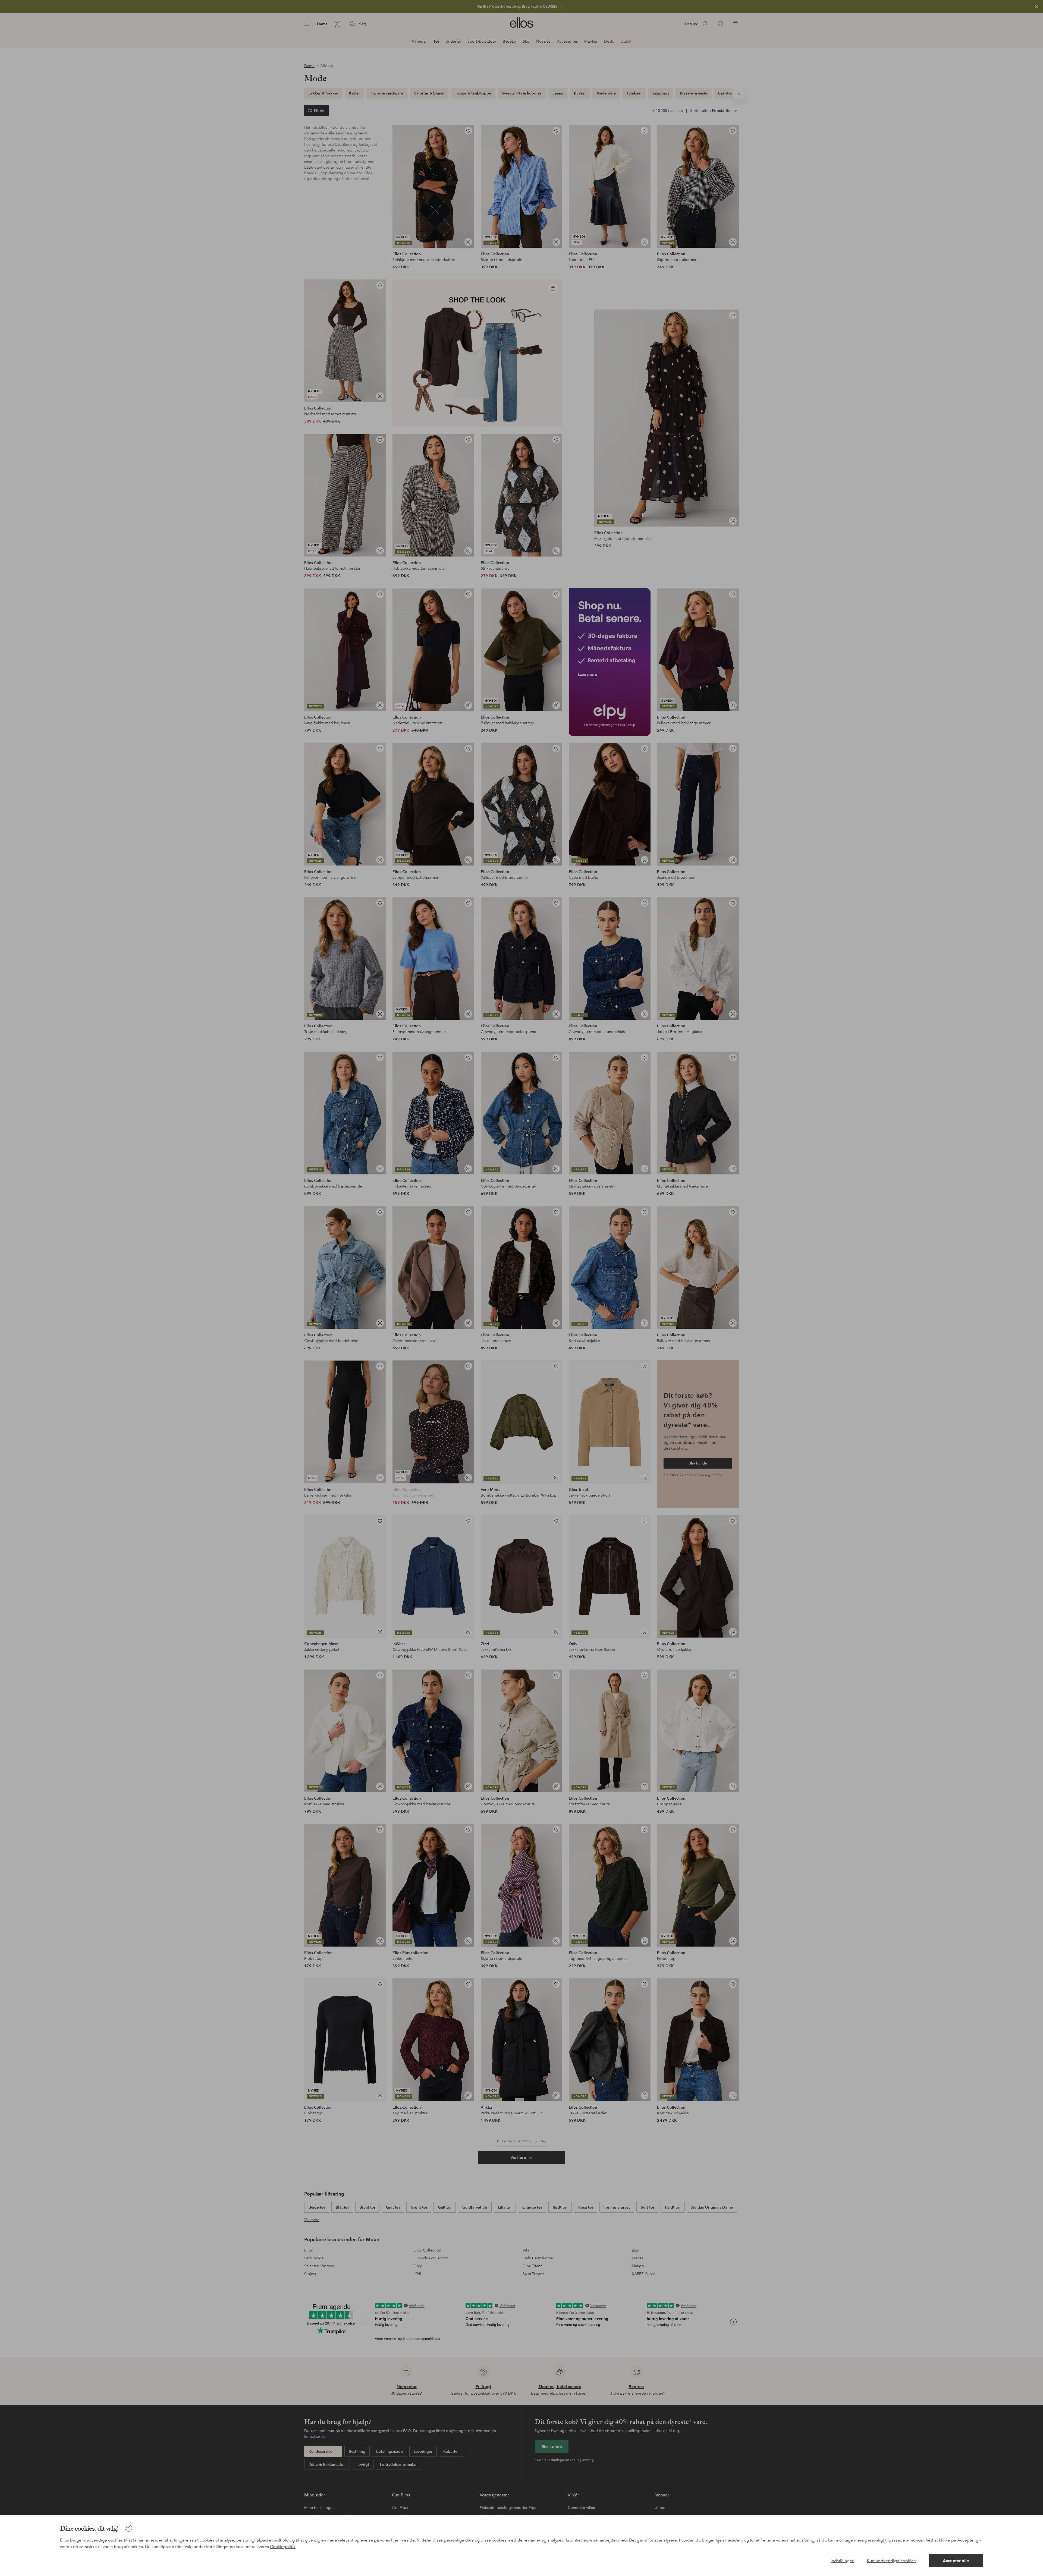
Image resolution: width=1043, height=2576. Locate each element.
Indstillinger (842, 2561)
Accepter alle (956, 2561)
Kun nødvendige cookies (891, 2561)
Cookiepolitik (283, 2547)
